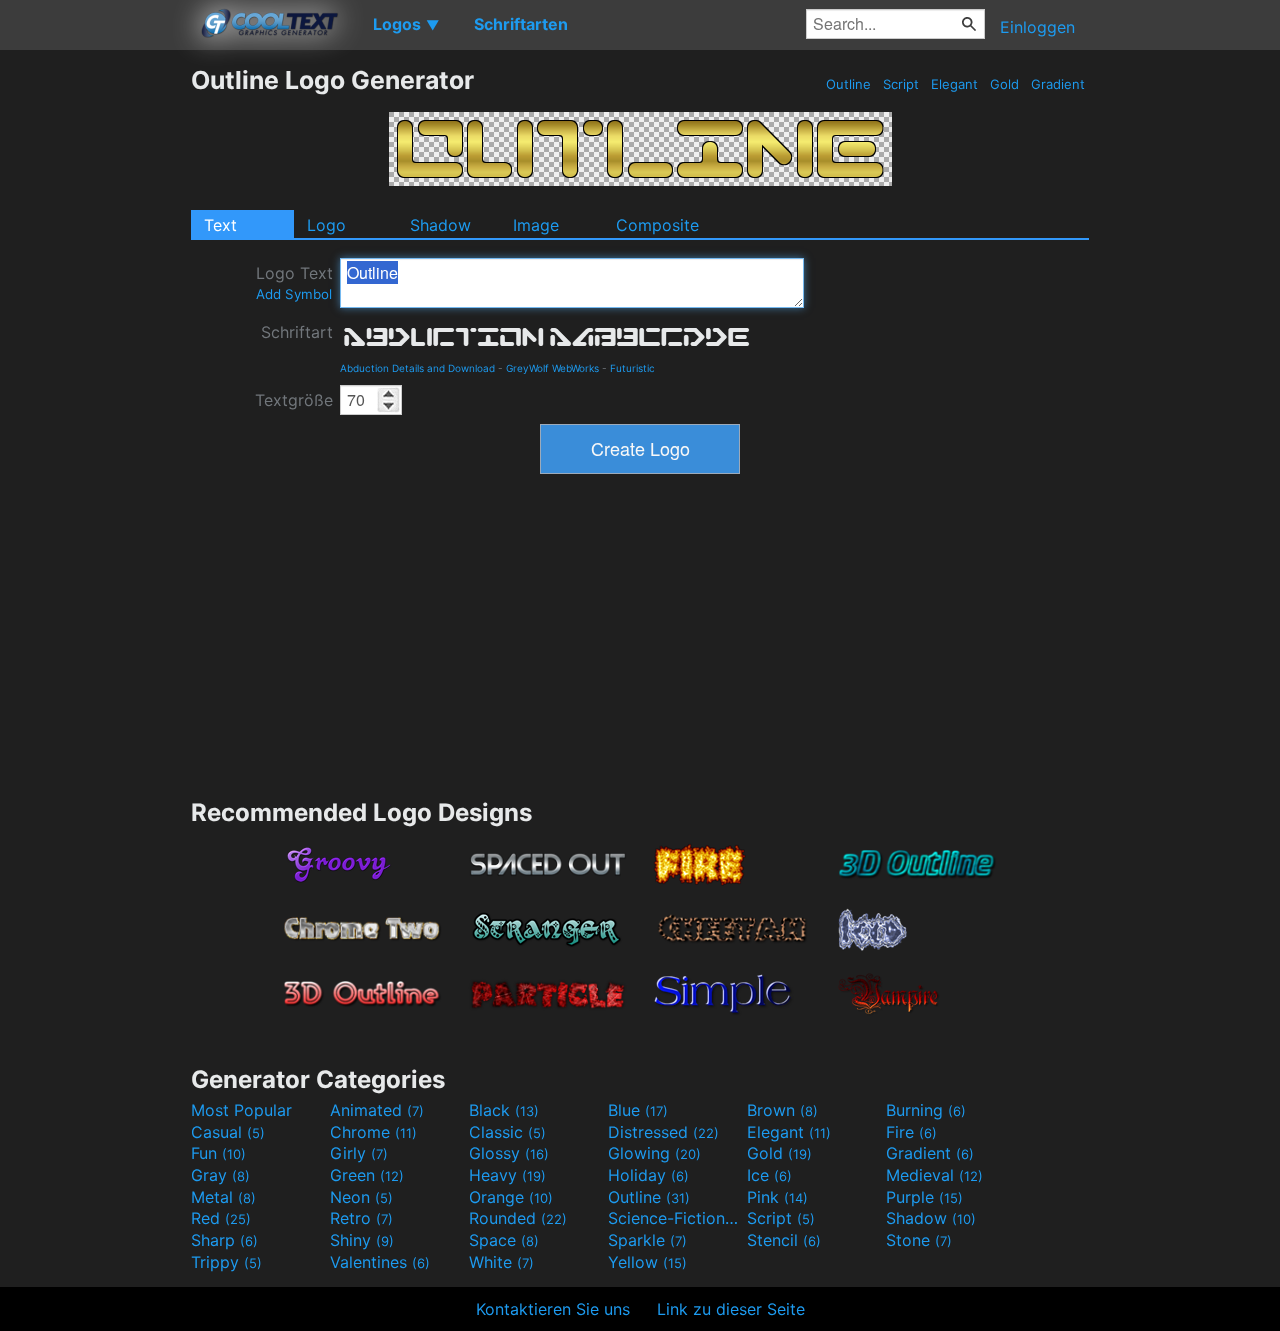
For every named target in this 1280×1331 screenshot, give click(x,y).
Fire (911, 1132)
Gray (220, 1175)
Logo (326, 225)
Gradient (1058, 84)
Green (367, 1175)
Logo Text (294, 282)
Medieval (934, 1175)
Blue (638, 1110)
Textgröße (294, 400)
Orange (511, 1197)
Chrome (373, 1132)
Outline (848, 84)
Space (504, 1240)
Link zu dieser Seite (731, 1309)
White (501, 1262)
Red (221, 1218)
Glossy (509, 1153)
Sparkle (647, 1240)
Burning (926, 1110)
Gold (1004, 84)
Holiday (648, 1175)
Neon (361, 1197)
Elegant (954, 84)
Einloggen (1037, 27)
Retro (361, 1218)
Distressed (663, 1132)
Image (536, 225)
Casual (228, 1132)
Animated (377, 1110)
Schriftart (297, 332)
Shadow (440, 225)
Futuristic (632, 368)
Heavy (507, 1175)
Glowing (654, 1153)
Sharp (224, 1240)
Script (901, 84)
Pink (777, 1197)
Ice (769, 1175)
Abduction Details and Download (417, 368)
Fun (218, 1153)
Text (220, 225)
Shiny (362, 1240)
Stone (919, 1240)
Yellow (647, 1262)
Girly (359, 1153)
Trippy (226, 1262)
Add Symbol (294, 294)
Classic (507, 1132)
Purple (924, 1197)
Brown (782, 1110)
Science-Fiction (675, 1218)
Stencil (784, 1240)
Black (504, 1110)
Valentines (380, 1262)
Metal (223, 1197)
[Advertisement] (95, 365)
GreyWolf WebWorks (552, 368)
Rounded (518, 1218)
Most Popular (241, 1110)
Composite (657, 225)
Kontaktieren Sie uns (553, 1309)
